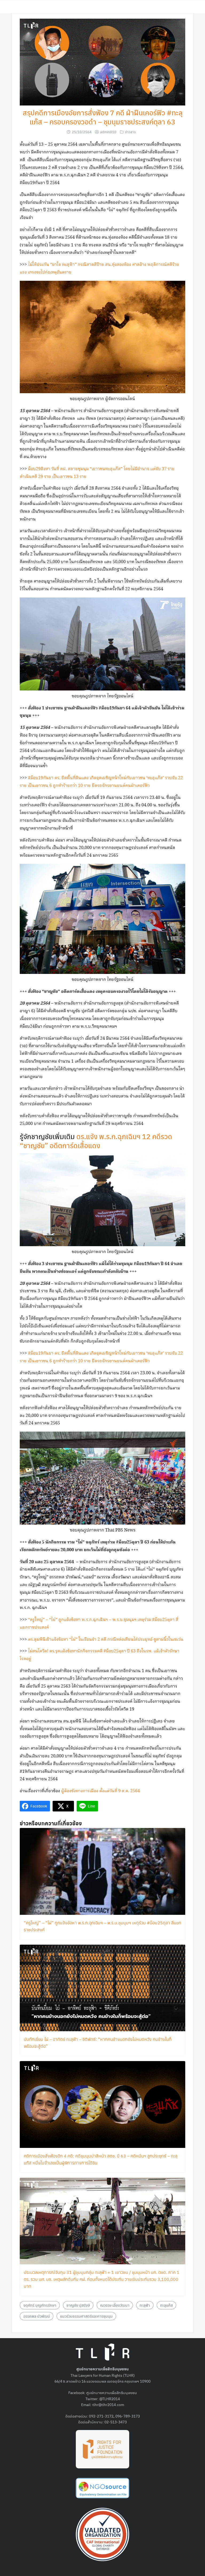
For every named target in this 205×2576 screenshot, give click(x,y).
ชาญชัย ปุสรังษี (78, 2305)
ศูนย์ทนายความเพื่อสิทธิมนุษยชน (112, 2392)
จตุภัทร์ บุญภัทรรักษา (40, 2305)
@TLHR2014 (110, 2399)
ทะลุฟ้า (145, 2305)
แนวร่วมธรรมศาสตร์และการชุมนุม (86, 2316)
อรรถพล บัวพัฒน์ (37, 2316)
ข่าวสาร (130, 132)
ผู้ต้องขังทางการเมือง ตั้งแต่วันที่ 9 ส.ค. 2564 (100, 1791)
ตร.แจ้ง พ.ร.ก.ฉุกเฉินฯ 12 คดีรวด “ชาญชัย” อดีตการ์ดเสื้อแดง (96, 1141)
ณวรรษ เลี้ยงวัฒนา (115, 2305)
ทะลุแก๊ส (166, 2305)
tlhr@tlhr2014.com (108, 2404)
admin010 (108, 132)
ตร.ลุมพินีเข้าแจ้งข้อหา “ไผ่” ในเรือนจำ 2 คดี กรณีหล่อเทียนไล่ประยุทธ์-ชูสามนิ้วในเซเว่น (105, 1640)
